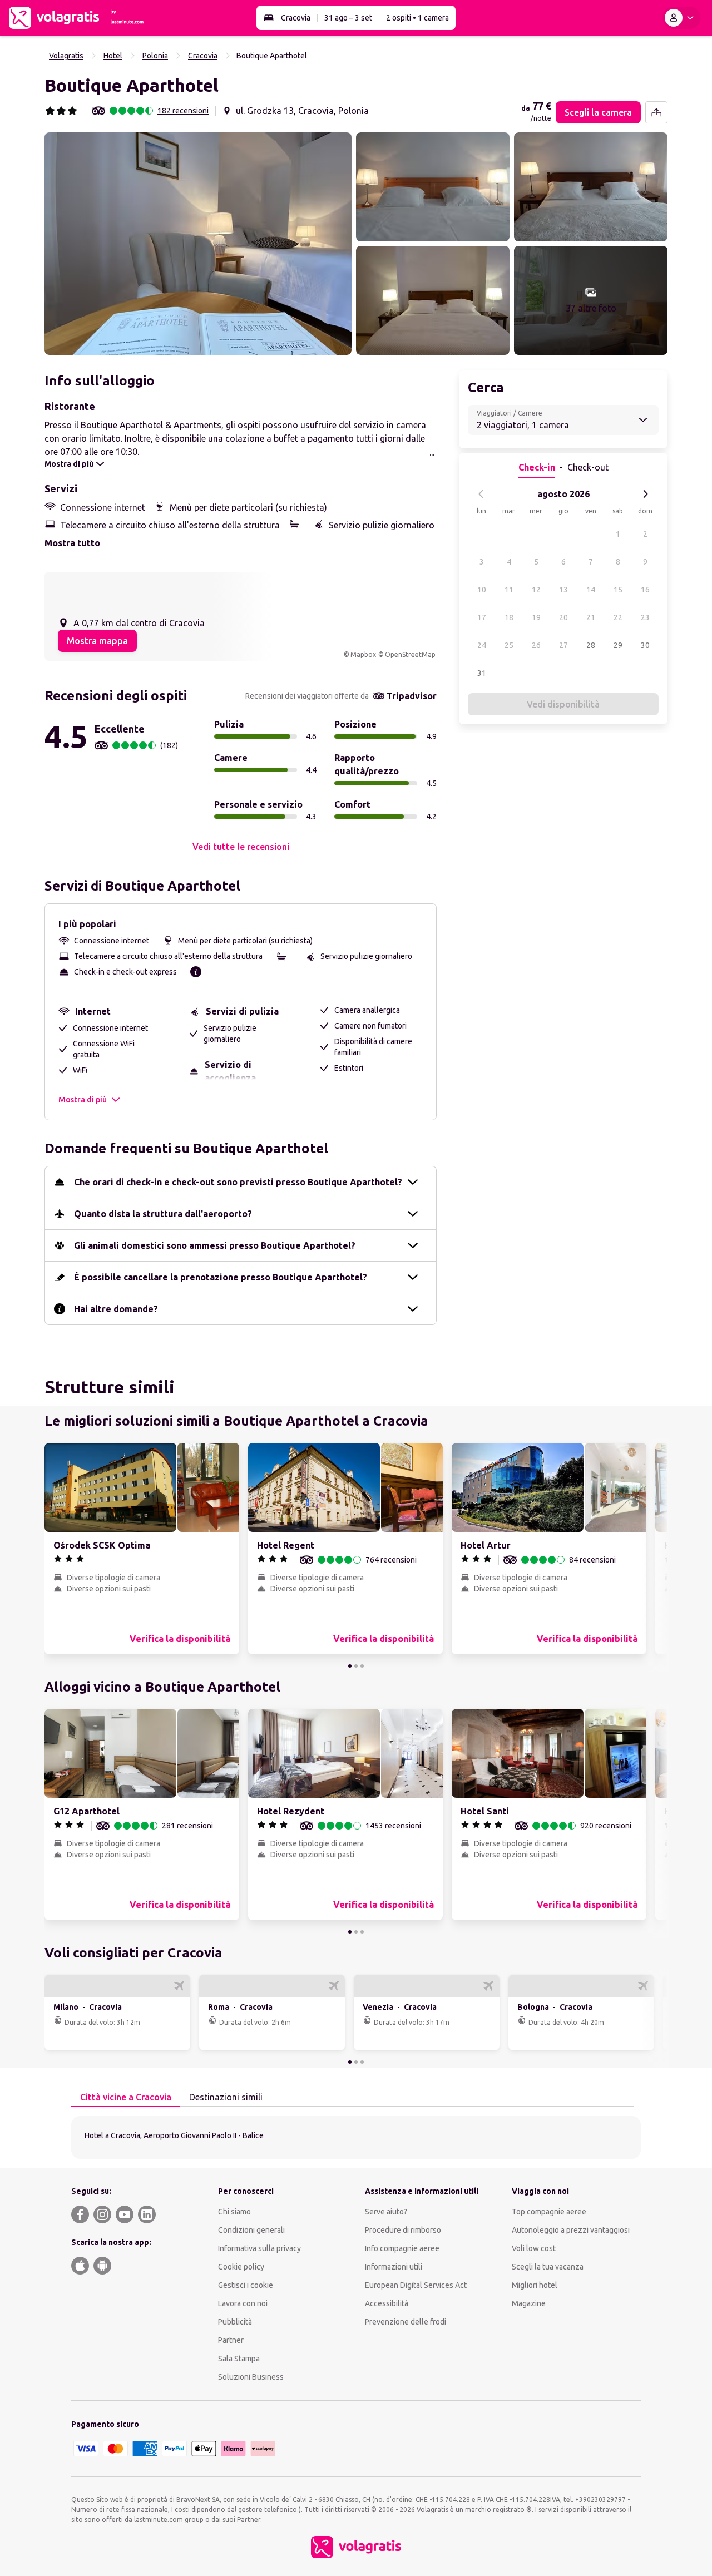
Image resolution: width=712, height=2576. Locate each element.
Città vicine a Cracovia (126, 2097)
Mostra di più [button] (83, 1100)
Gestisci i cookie (246, 2285)
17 (482, 617)
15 (618, 590)
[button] (198, 244)
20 (563, 617)
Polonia (155, 56)
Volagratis (66, 56)
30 (645, 645)
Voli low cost (534, 2248)
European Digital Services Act (416, 2285)
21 (591, 617)
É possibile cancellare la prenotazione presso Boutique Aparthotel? (221, 1277)
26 (536, 645)
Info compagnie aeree (402, 2248)
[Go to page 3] (362, 1666)
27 (563, 645)
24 (482, 645)
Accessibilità (387, 2303)
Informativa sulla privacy (259, 2248)
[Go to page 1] (350, 1666)
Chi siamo (234, 2212)
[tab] (126, 2098)
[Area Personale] (681, 18)
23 (645, 617)
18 (509, 617)
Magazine (529, 2303)
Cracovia (296, 18)
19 (536, 617)
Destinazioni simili (226, 2097)
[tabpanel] (356, 2137)
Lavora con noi (243, 2303)
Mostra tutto (72, 543)
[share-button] (656, 112)
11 (509, 590)
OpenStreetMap (410, 654)
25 (509, 645)
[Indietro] (481, 494)
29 (618, 645)
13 (563, 590)
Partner (231, 2340)
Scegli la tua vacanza (548, 2267)
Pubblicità (235, 2322)
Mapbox (363, 654)
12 (536, 590)
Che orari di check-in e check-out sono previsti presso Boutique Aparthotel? (238, 1182)
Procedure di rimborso (403, 2230)
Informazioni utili (394, 2267)
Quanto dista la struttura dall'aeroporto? (163, 1214)
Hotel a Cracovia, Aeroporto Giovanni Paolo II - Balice (174, 2135)
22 (618, 617)
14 (591, 590)
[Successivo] (645, 494)
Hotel (113, 56)
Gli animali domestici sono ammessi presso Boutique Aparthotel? (215, 1245)
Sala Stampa (239, 2359)
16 (645, 590)
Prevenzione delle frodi (406, 2322)
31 (482, 673)
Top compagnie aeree (549, 2212)
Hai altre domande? (116, 1309)
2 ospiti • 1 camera (417, 18)
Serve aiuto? (386, 2212)
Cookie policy (241, 2267)
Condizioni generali (251, 2230)
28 (591, 645)
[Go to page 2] (356, 1666)
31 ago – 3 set (348, 18)
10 (482, 590)
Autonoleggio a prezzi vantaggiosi (571, 2230)
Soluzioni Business (251, 2377)
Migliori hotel (535, 2285)
